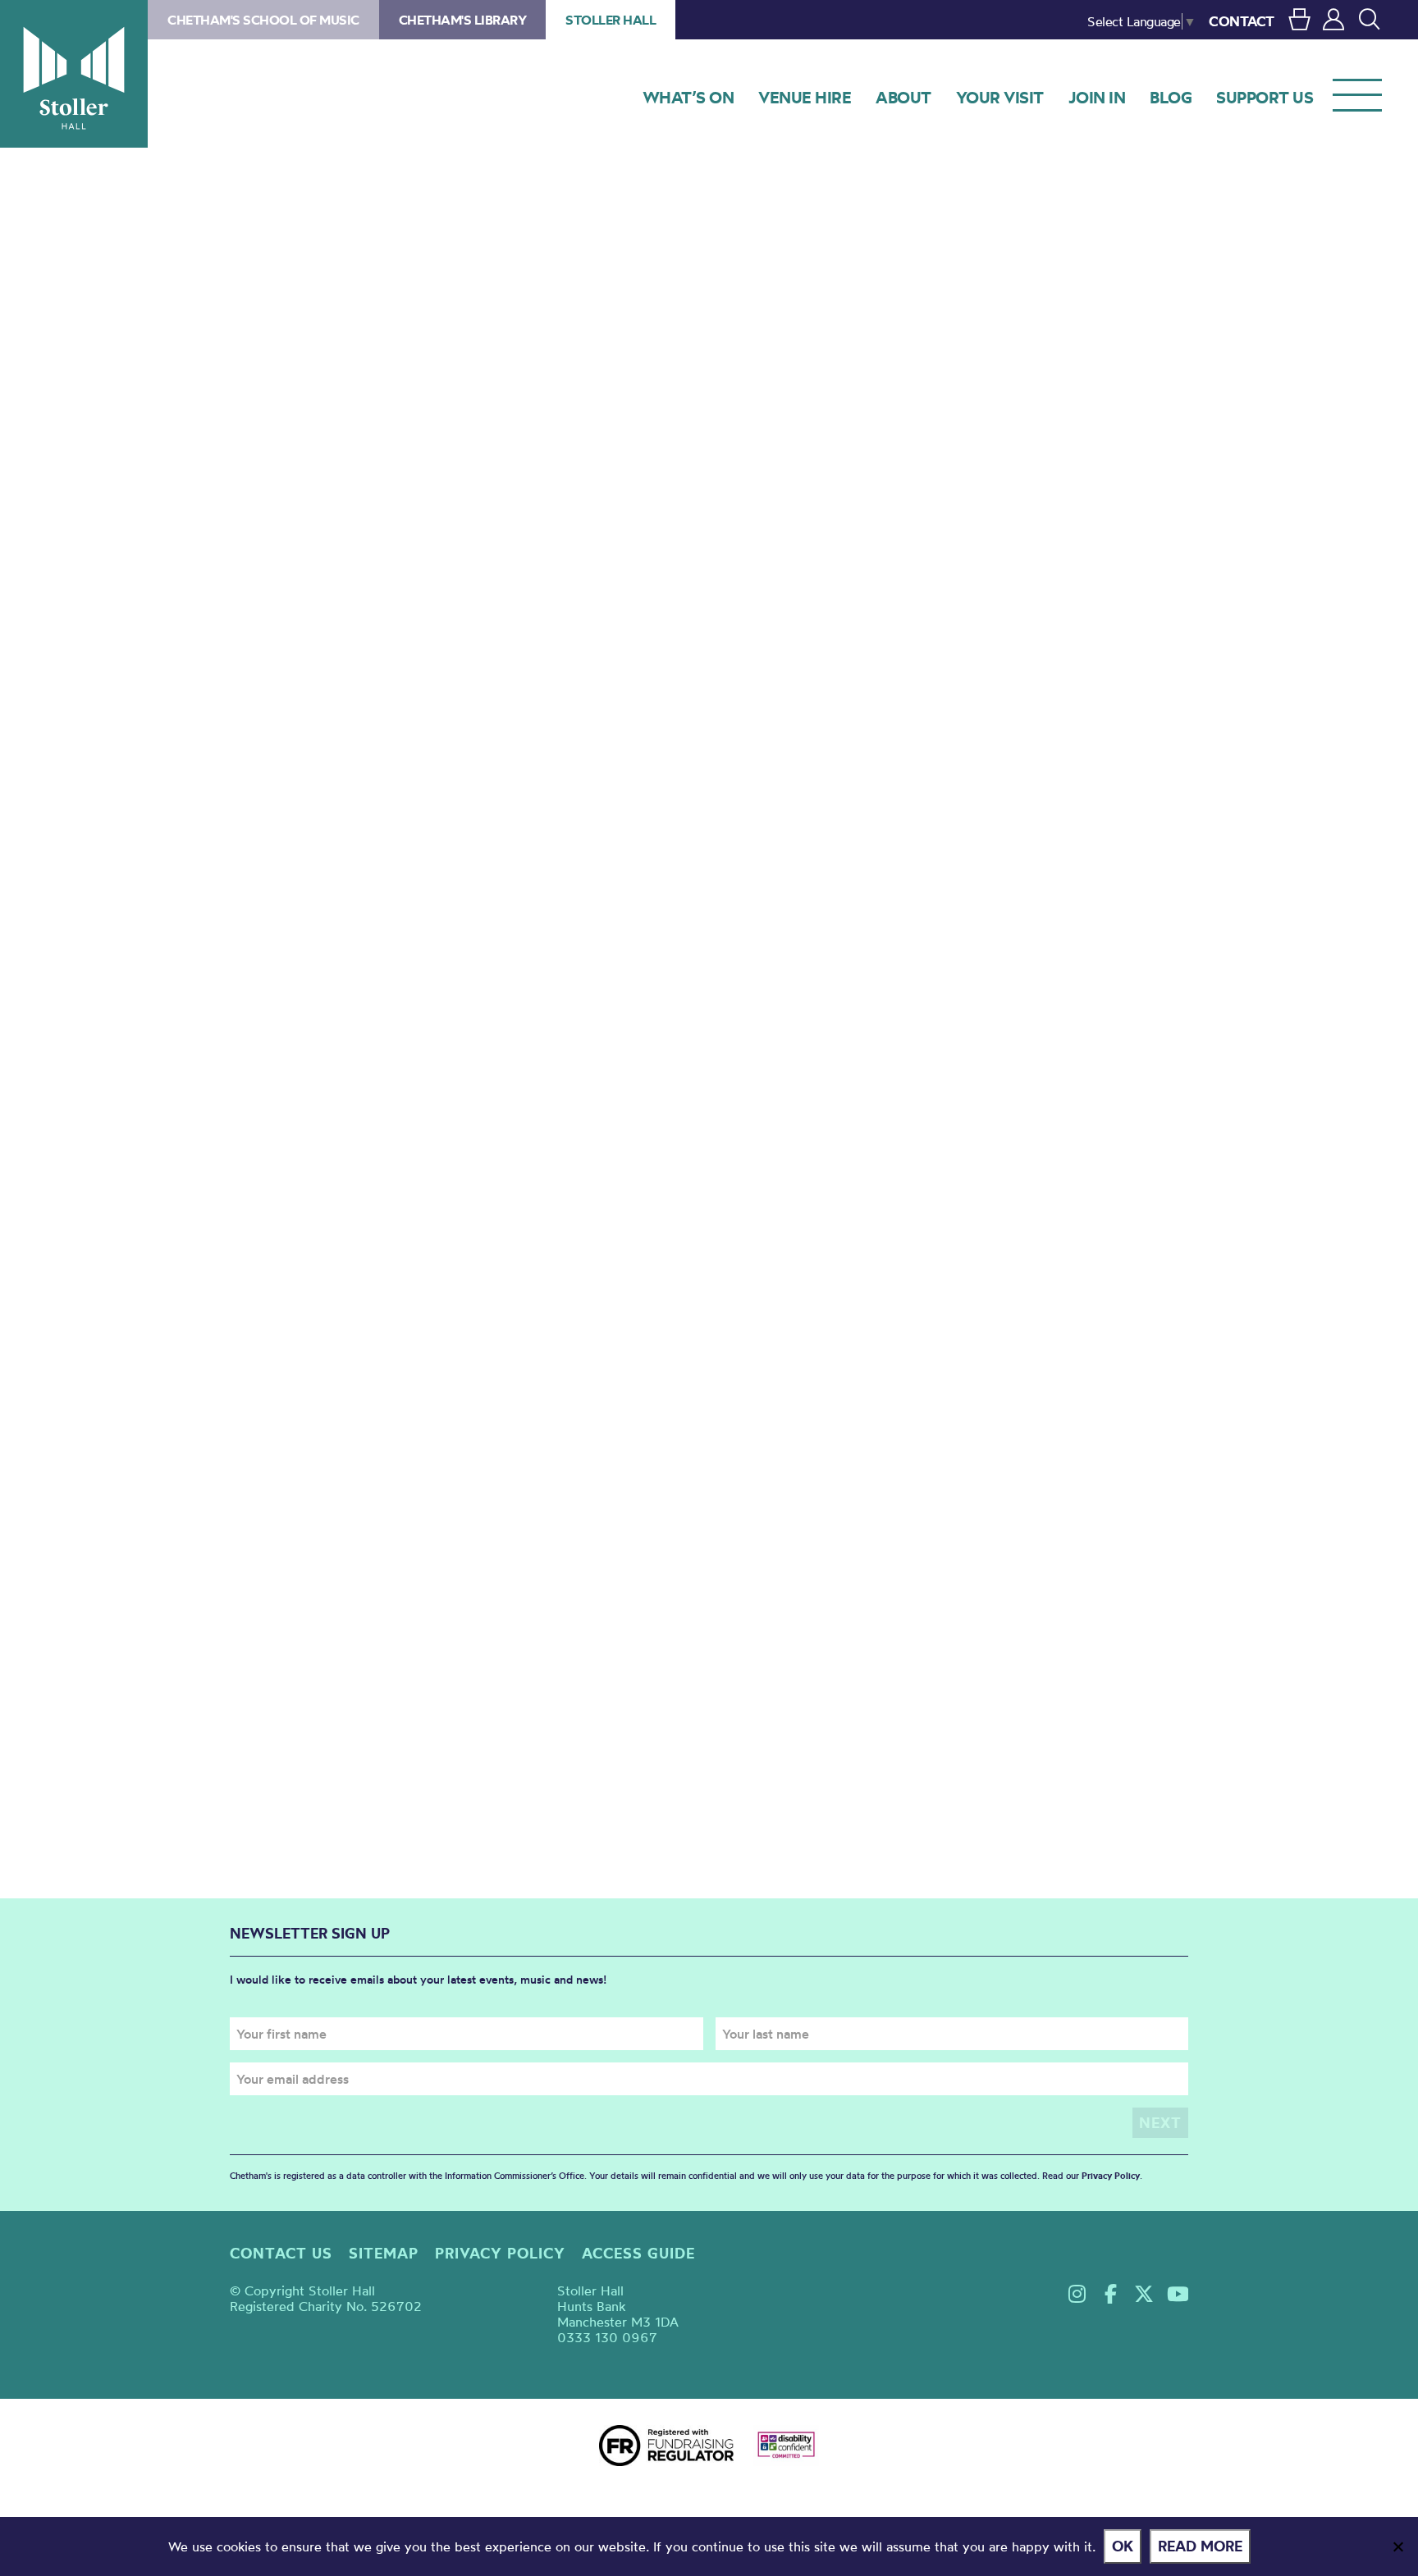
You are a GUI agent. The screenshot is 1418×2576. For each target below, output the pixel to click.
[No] (1397, 2546)
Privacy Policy (1111, 2176)
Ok (1123, 2546)
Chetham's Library (463, 20)
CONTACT (1242, 21)
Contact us (281, 2253)
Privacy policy (500, 2253)
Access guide (638, 2253)
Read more (1200, 2546)
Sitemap (384, 2253)
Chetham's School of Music (263, 20)
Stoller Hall (74, 74)
